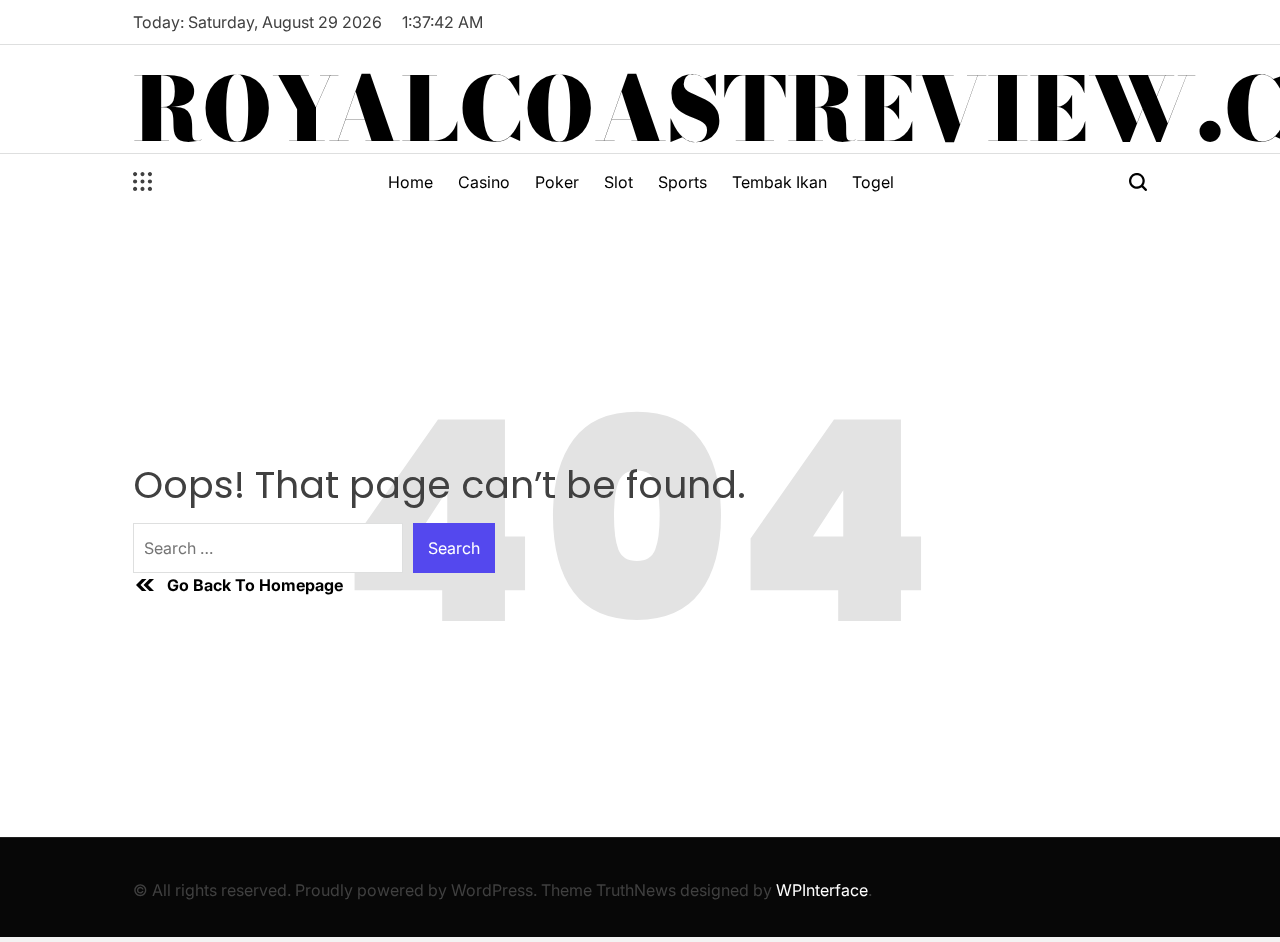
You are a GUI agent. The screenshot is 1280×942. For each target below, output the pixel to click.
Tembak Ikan (779, 182)
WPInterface (822, 890)
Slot (618, 182)
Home (410, 182)
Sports (682, 182)
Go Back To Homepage (255, 585)
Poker (557, 182)
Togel (873, 182)
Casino (484, 182)
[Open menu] (143, 182)
